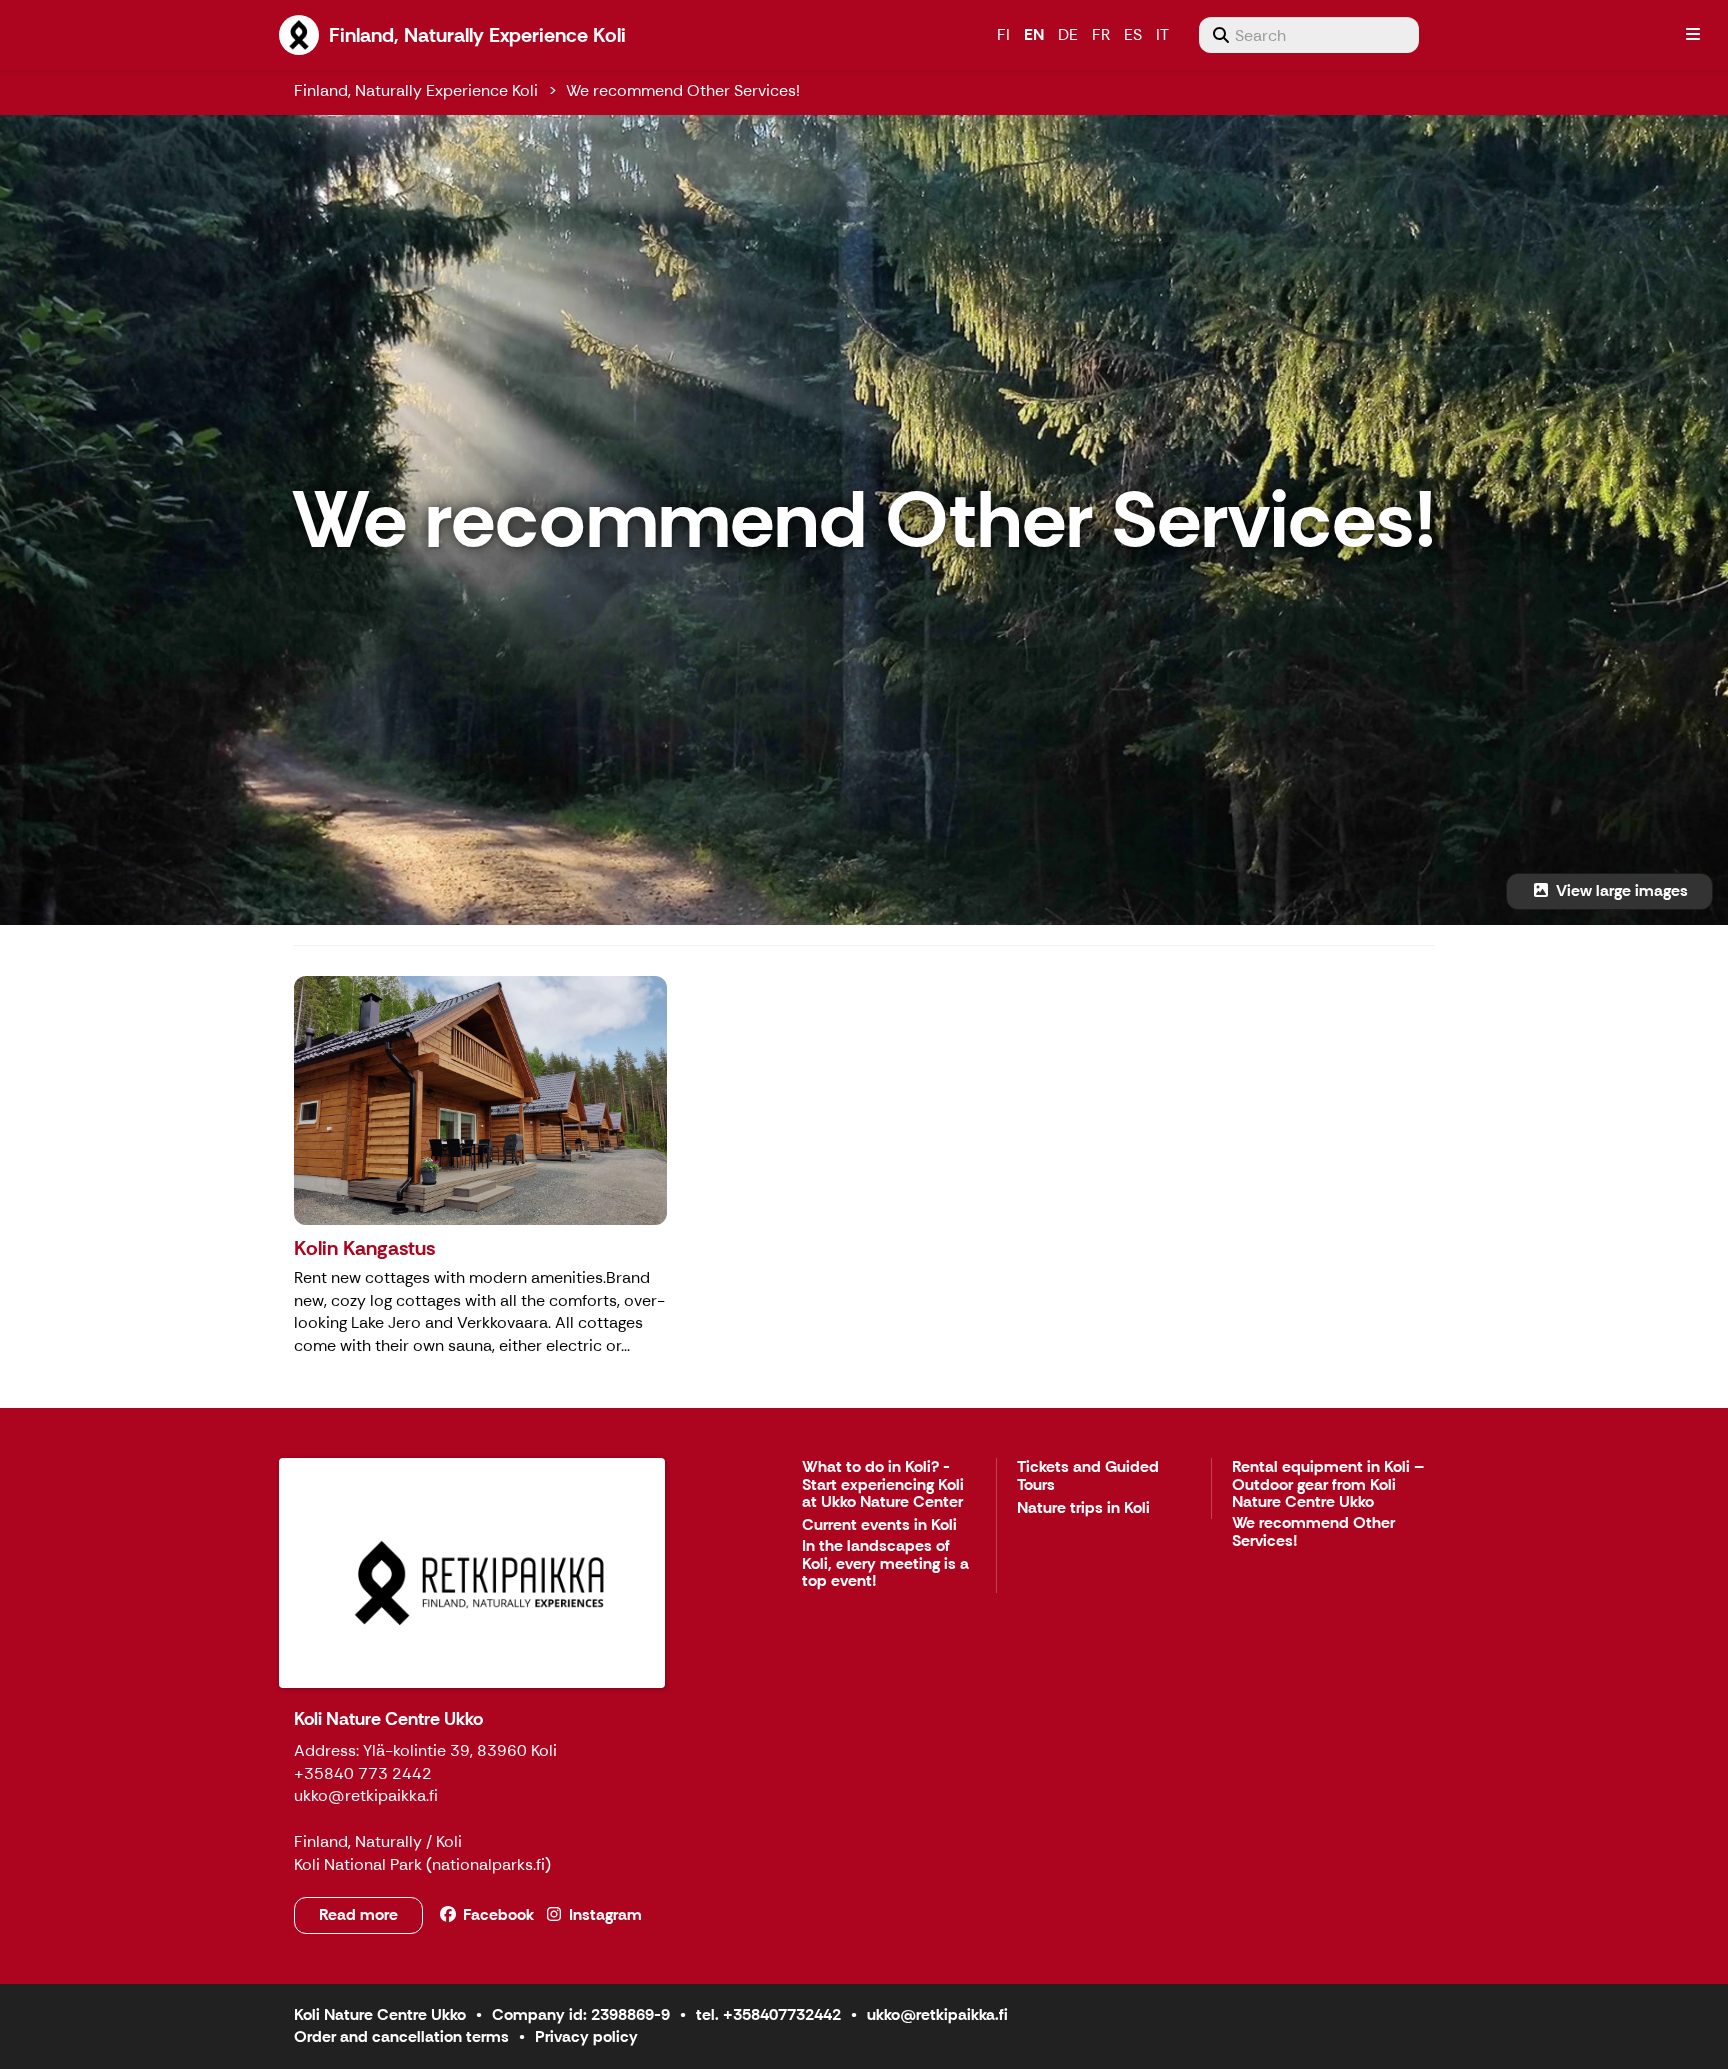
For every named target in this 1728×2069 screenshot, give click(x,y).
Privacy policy (586, 2036)
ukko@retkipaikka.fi (937, 2014)
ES (1133, 34)
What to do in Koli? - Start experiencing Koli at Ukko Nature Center (883, 1485)
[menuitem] (1309, 35)
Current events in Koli (879, 1525)
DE (1068, 34)
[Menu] (1693, 35)
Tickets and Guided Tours (1088, 1476)
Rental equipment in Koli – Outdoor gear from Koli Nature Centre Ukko (1328, 1485)
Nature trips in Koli (1083, 1508)
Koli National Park (358, 1864)
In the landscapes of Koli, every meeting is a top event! (885, 1564)
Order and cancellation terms (401, 2036)
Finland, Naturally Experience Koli (416, 90)
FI (1003, 34)
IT (1162, 34)
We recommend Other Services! (683, 90)
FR (1101, 34)
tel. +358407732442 (768, 2014)
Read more (358, 1914)
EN (1034, 34)
